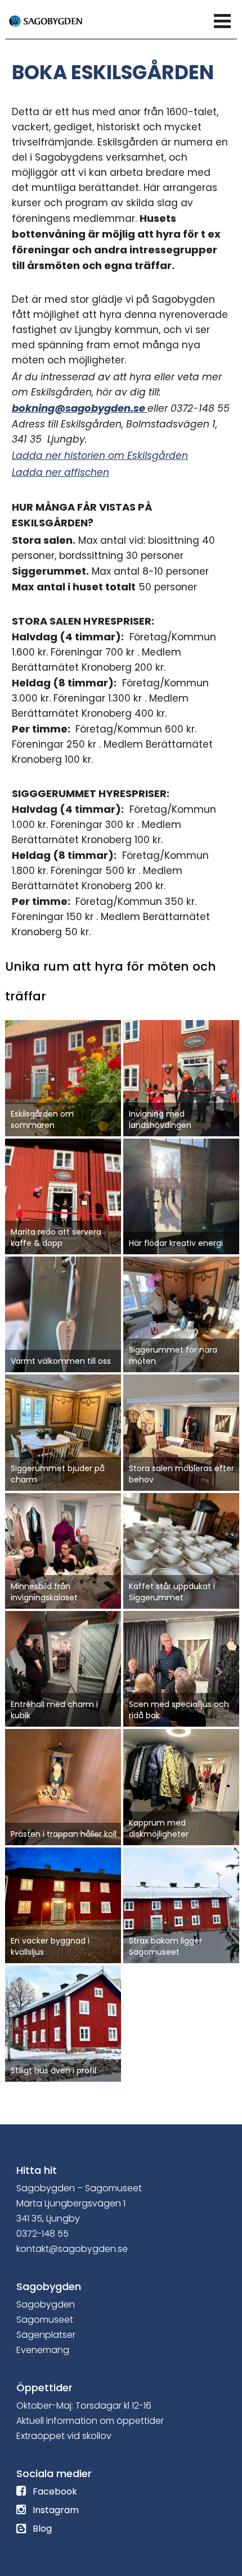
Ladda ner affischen (60, 472)
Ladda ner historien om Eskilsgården (100, 456)
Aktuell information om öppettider (90, 2421)
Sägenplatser (46, 2335)
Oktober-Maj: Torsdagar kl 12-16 (84, 2406)
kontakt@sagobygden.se (72, 2249)
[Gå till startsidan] (59, 20)
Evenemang (43, 2350)
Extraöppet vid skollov (64, 2436)
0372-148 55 (42, 2234)
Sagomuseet (45, 2320)
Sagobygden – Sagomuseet (79, 2188)
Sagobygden (46, 2304)
